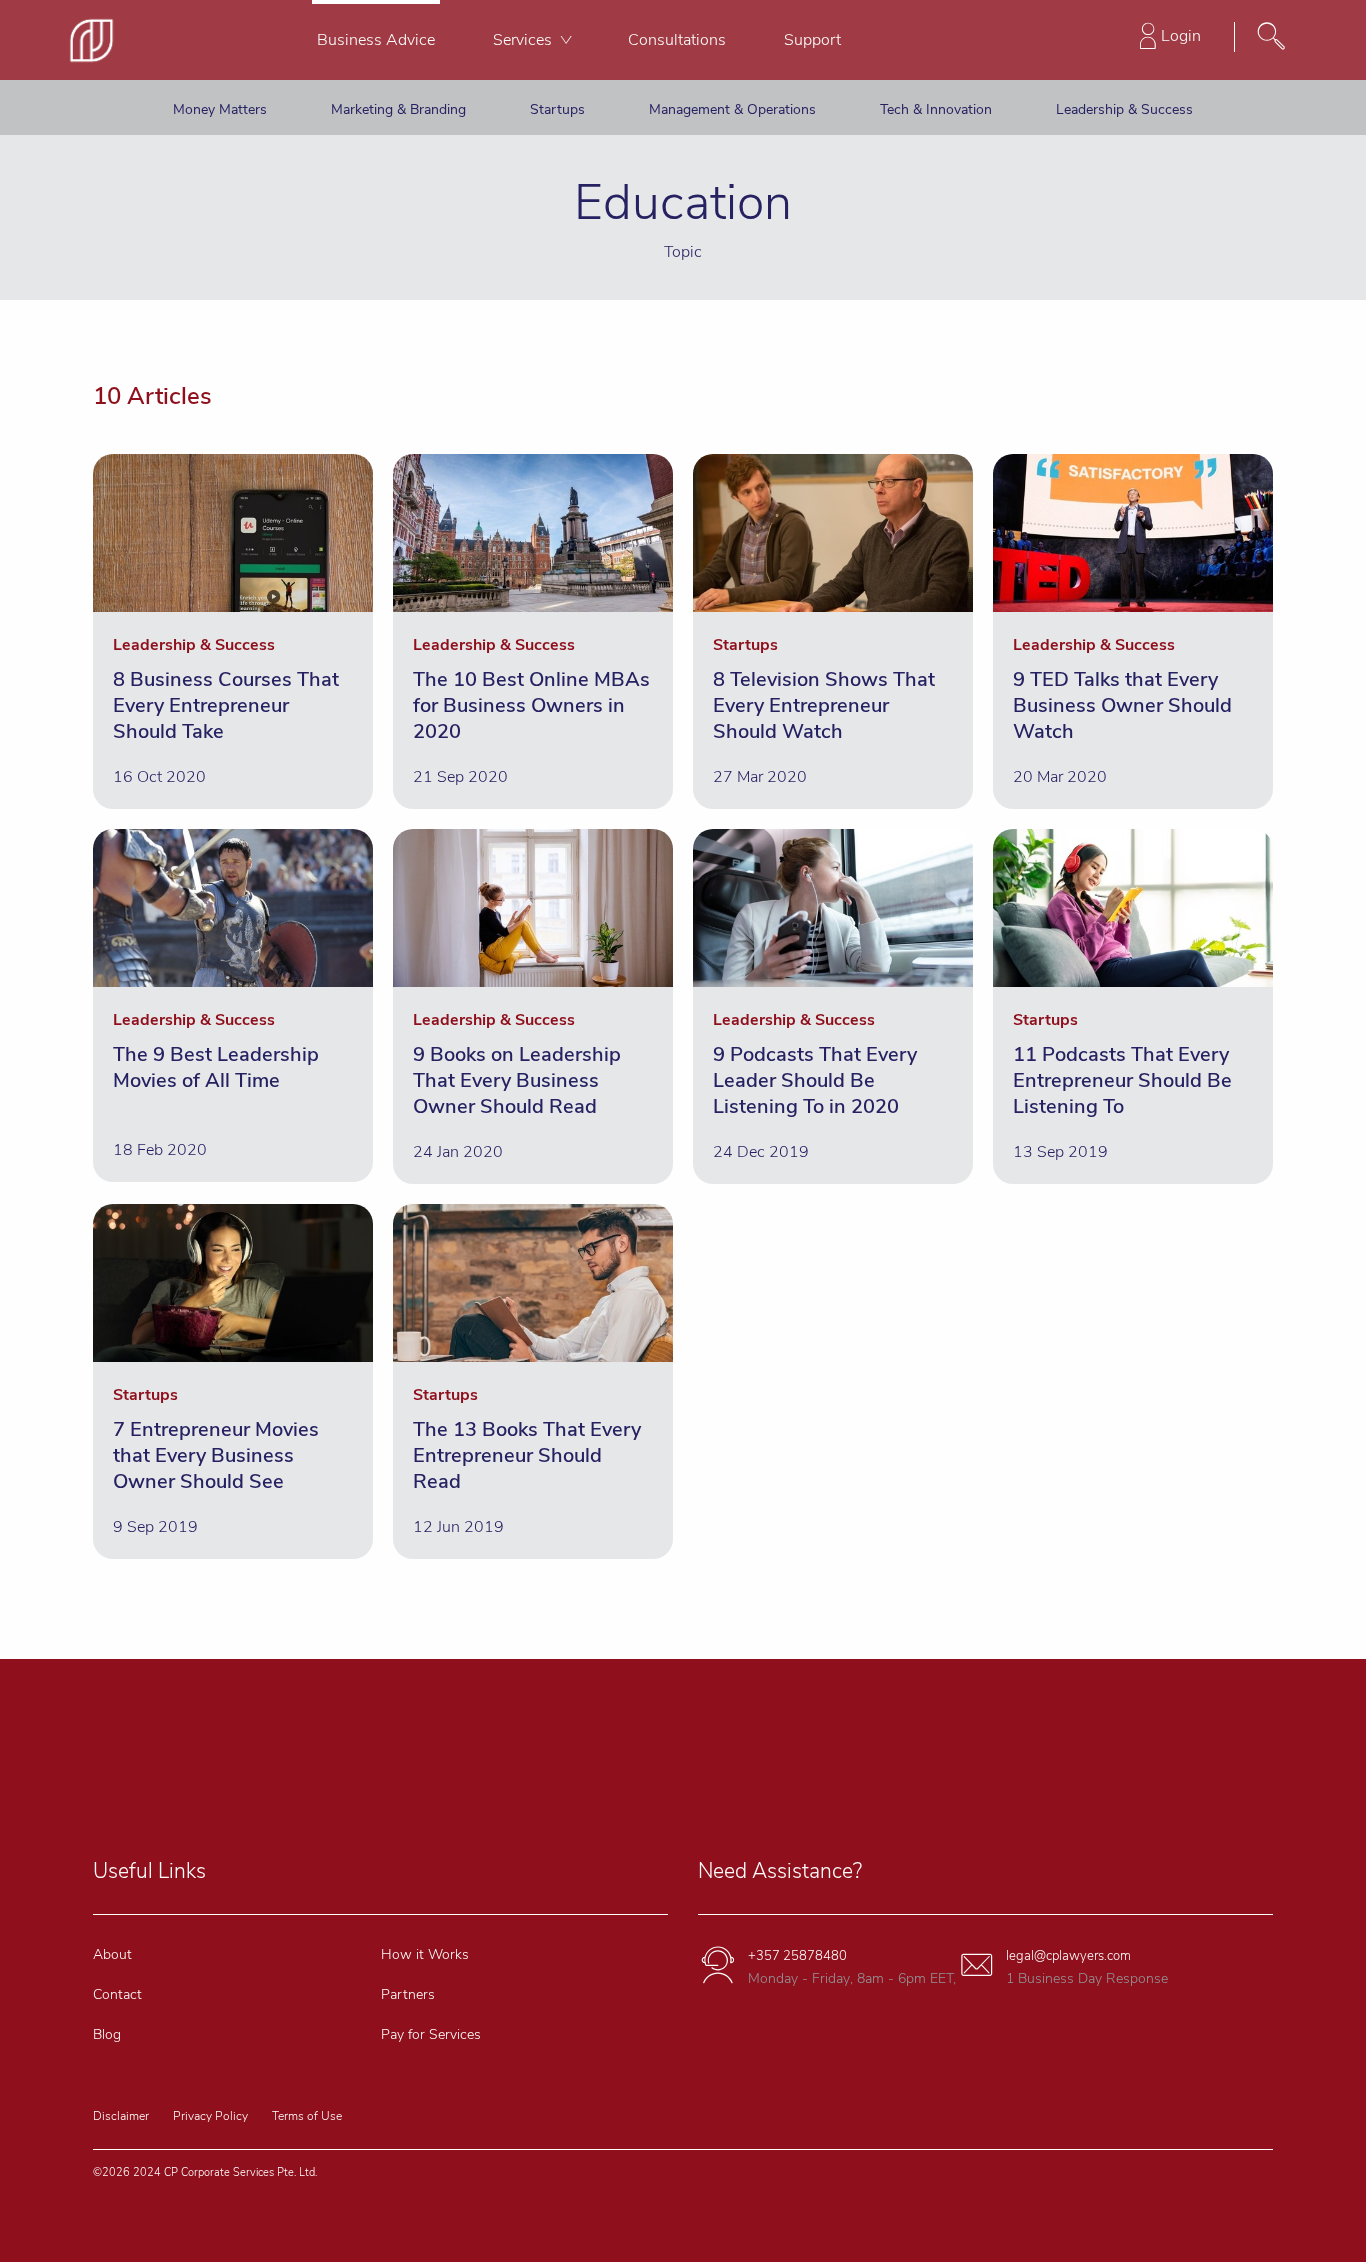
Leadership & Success (1124, 109)
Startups (557, 109)
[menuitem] (376, 40)
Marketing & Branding (398, 109)
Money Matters (220, 109)
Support (812, 40)
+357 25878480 (797, 1956)
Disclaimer (121, 2116)
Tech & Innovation (936, 109)
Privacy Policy (210, 2116)
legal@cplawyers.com (1068, 1956)
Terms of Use (307, 2116)
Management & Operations (732, 109)
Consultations (677, 40)
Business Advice (376, 40)
